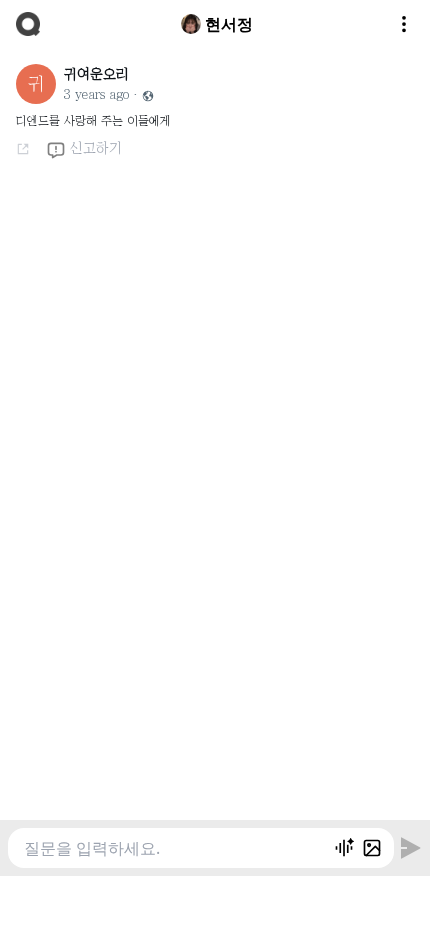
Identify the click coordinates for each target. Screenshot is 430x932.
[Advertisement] (215, 901)
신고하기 (96, 148)
